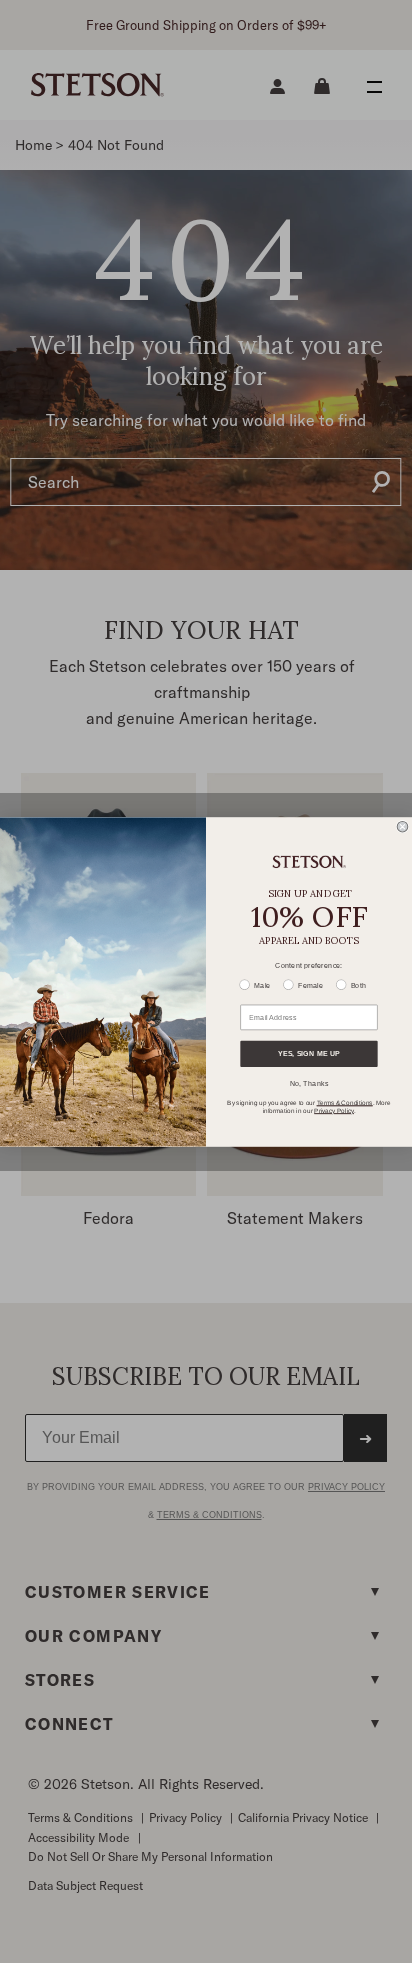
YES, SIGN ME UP (309, 1053)
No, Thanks (309, 1082)
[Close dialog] (402, 826)
